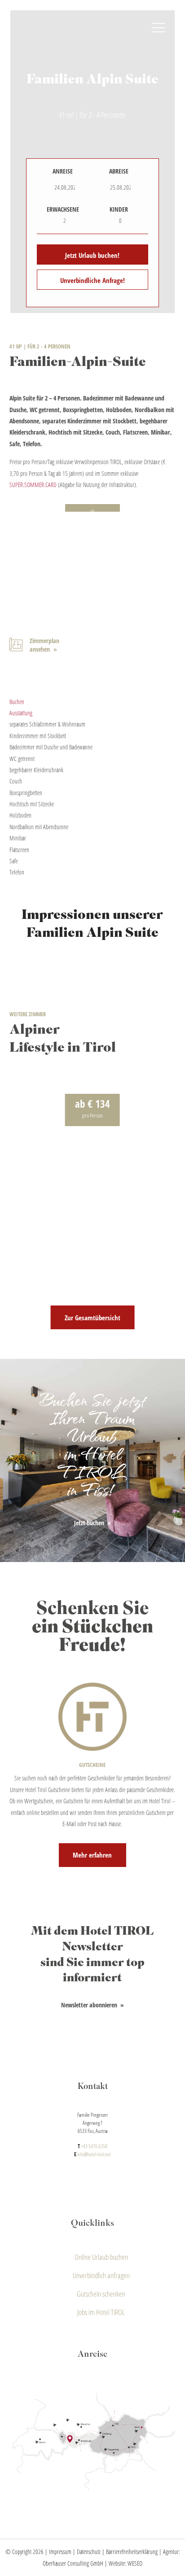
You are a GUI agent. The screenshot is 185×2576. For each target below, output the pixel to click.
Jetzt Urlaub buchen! (92, 255)
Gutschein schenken (101, 2294)
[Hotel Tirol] (93, 34)
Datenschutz (89, 2552)
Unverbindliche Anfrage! (92, 280)
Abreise (119, 171)
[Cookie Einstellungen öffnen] (16, 2565)
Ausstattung (21, 713)
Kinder (119, 209)
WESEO (135, 2563)
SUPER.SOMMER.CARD (33, 485)
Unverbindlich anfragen (101, 2275)
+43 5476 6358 (94, 2146)
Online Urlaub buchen (101, 2257)
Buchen (17, 702)
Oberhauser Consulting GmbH (73, 2563)
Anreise (63, 171)
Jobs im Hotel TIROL (101, 2313)
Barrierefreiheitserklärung (132, 2552)
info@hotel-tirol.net (94, 2154)
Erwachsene (63, 209)
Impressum (60, 2552)
